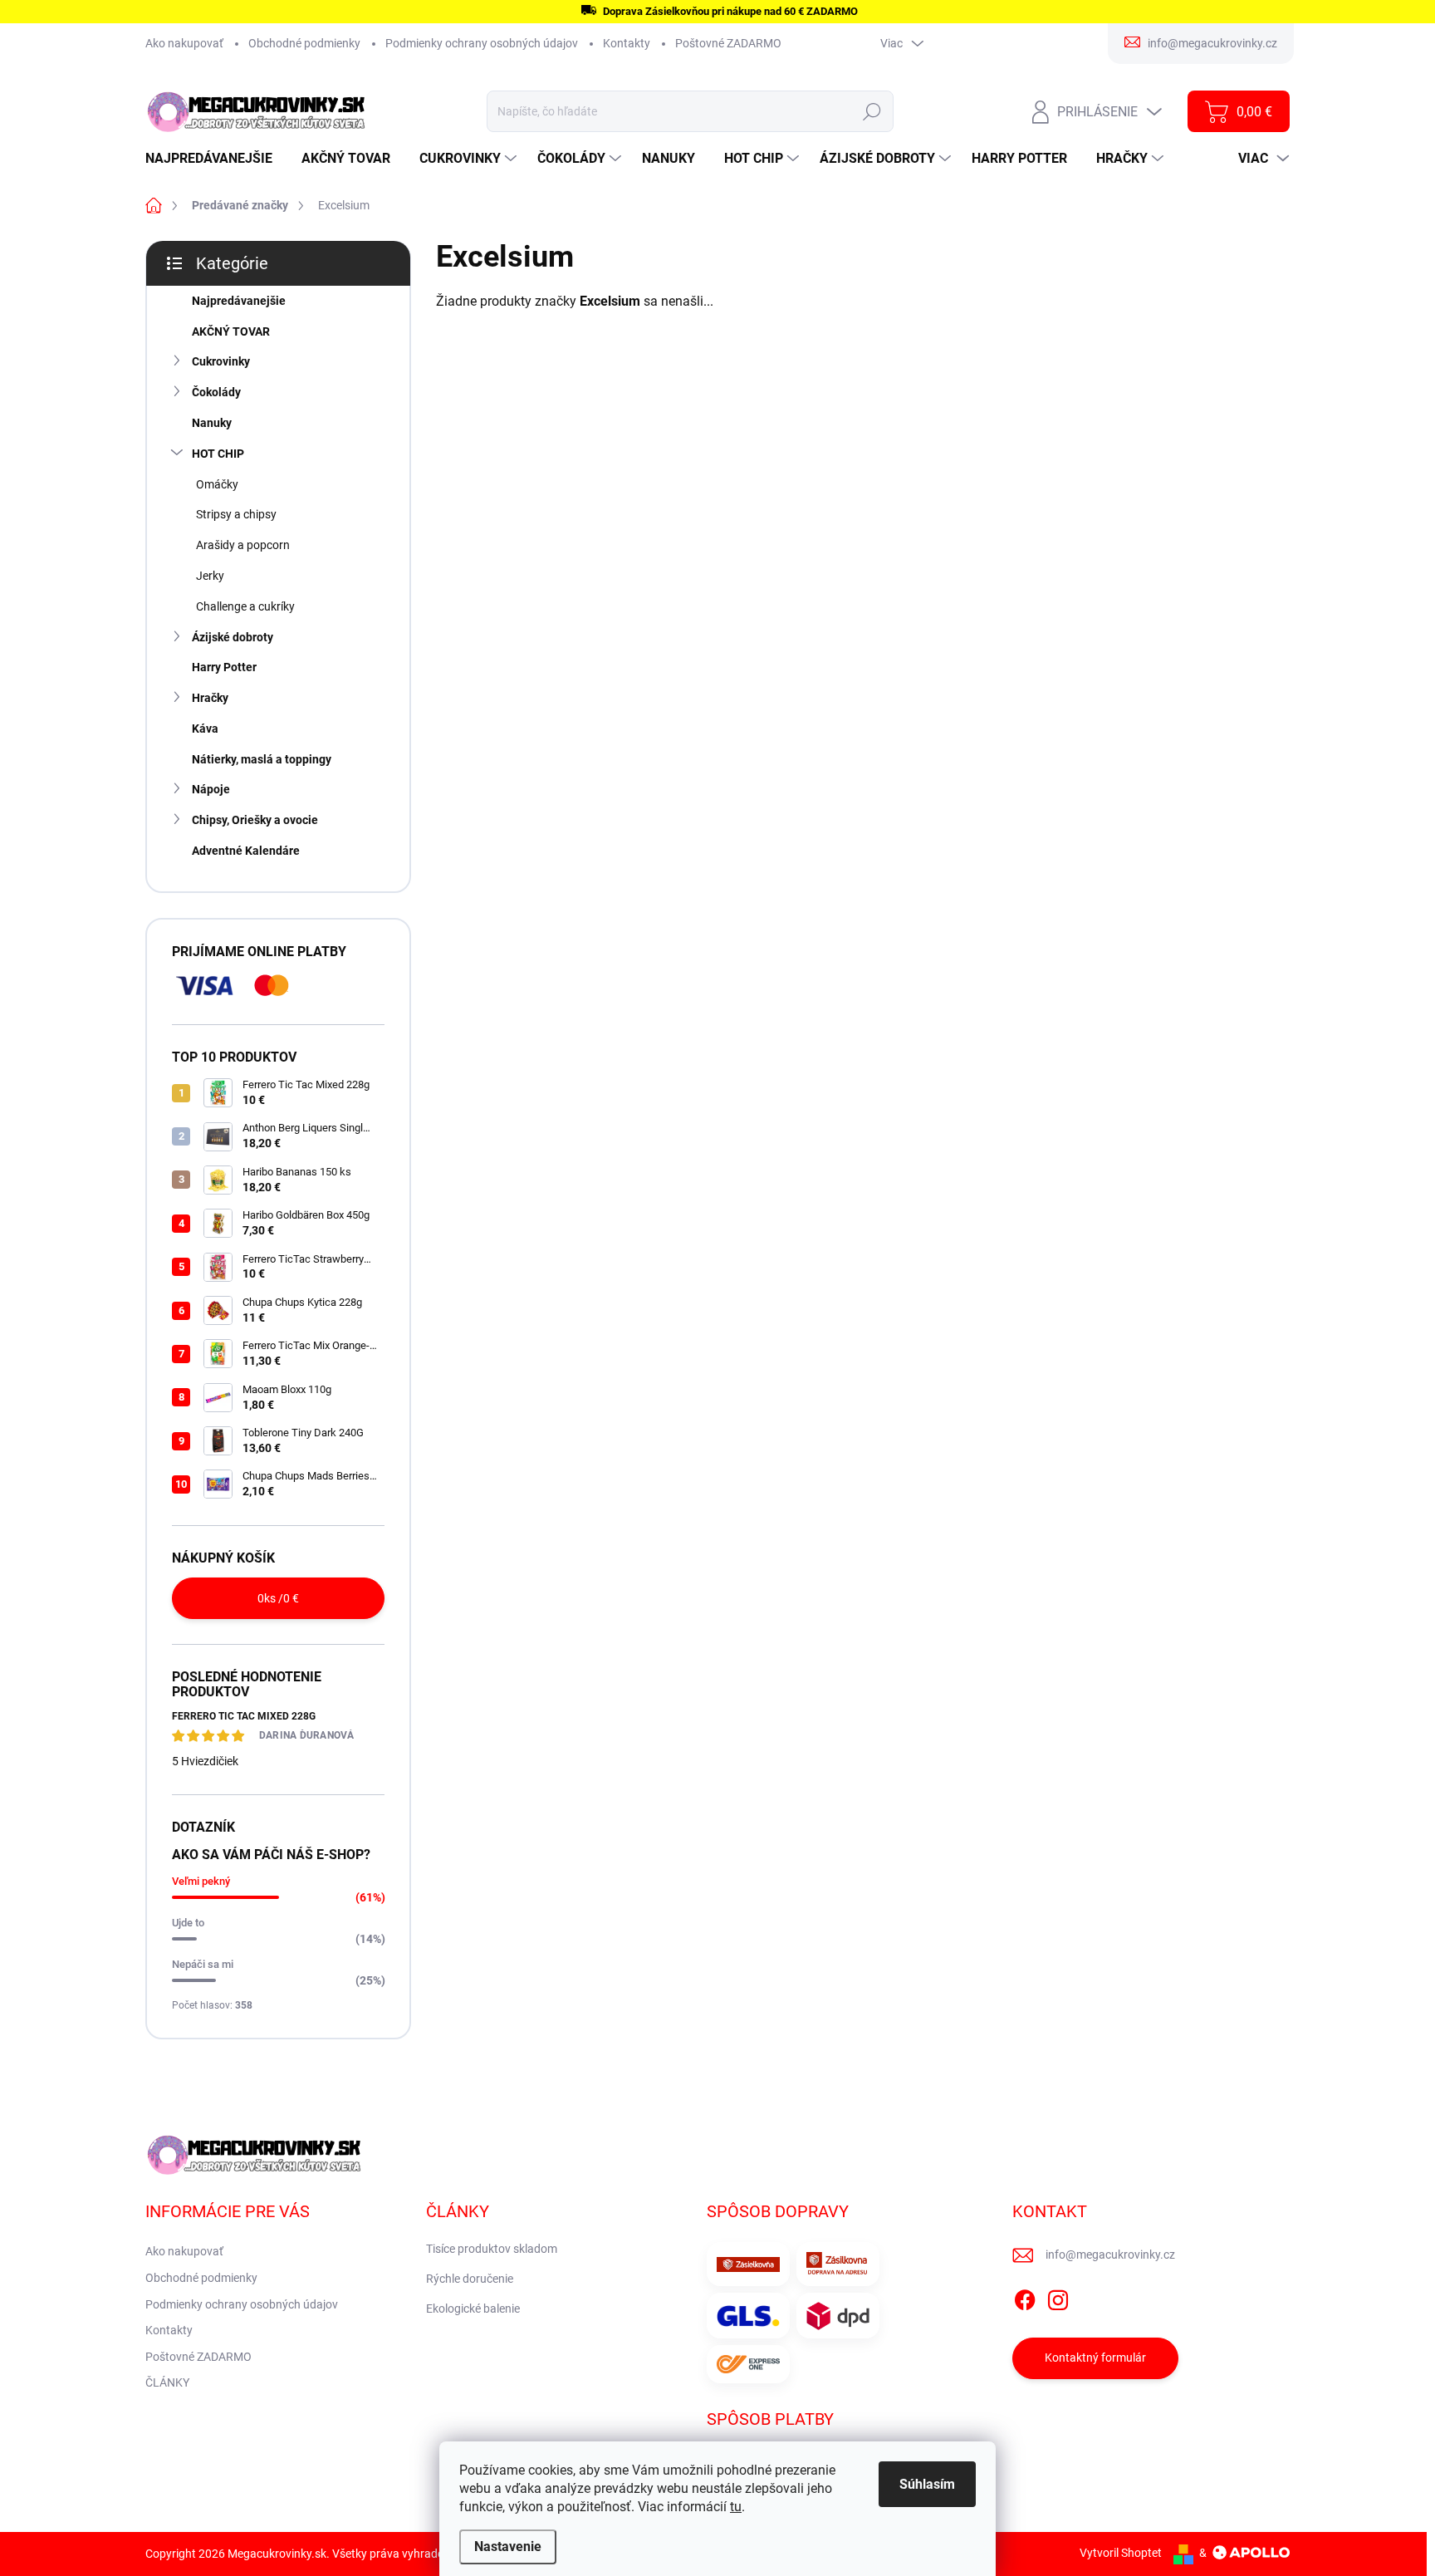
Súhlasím (927, 2484)
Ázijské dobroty (233, 637)
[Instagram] (1058, 2297)
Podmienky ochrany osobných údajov (482, 43)
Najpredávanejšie (239, 301)
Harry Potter (224, 667)
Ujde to (188, 1923)
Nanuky (212, 423)
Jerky (210, 576)
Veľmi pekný (201, 1881)
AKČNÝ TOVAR (231, 331)
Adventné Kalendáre (246, 851)
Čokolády (216, 392)
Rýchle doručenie (470, 2279)
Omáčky (217, 484)
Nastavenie (508, 2547)
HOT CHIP (218, 454)
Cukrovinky (221, 361)
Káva (205, 729)
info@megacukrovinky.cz (1110, 2255)
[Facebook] (1025, 2297)
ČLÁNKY (167, 2382)
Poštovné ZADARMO (728, 43)
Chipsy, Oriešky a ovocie (255, 820)
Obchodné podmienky (304, 43)
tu (736, 2507)
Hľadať (872, 111)
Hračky (210, 698)
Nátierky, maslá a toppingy (262, 759)
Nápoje (211, 789)
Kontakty (627, 43)
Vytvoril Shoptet (1121, 2553)
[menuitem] (215, 159)
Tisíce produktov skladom (492, 2249)
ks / (278, 1598)
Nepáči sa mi (203, 1964)
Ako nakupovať (184, 43)
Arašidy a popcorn (243, 545)
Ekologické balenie (473, 2309)
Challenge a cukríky (245, 606)
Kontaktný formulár (1095, 2358)
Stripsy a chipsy (236, 514)
